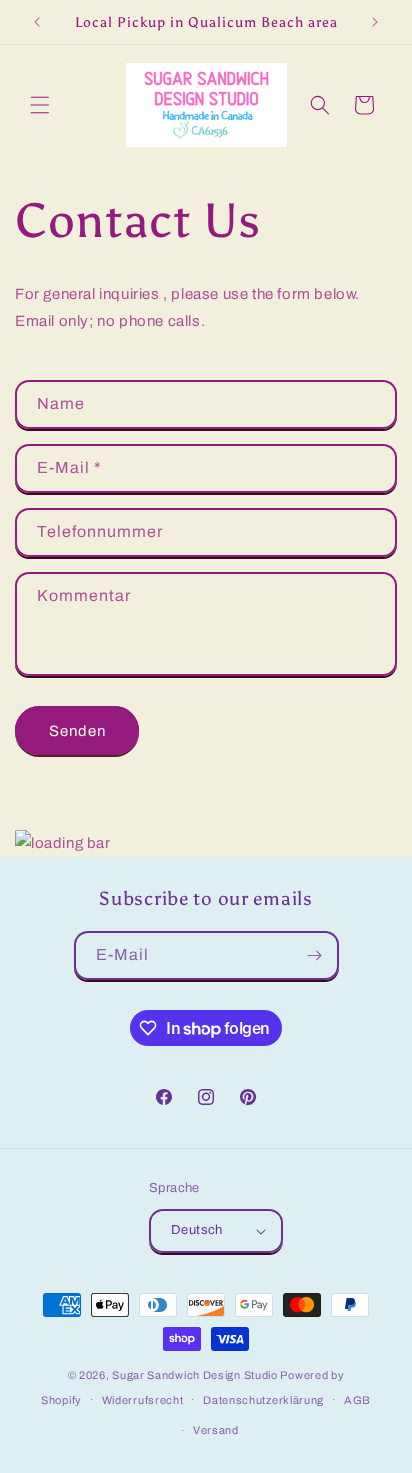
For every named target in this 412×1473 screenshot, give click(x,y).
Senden (77, 731)
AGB (357, 1400)
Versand (216, 1430)
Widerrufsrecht (143, 1400)
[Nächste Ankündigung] (375, 22)
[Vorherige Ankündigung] (37, 22)
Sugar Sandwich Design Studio (195, 1375)
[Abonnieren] (315, 955)
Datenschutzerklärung (263, 1400)
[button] (40, 105)
